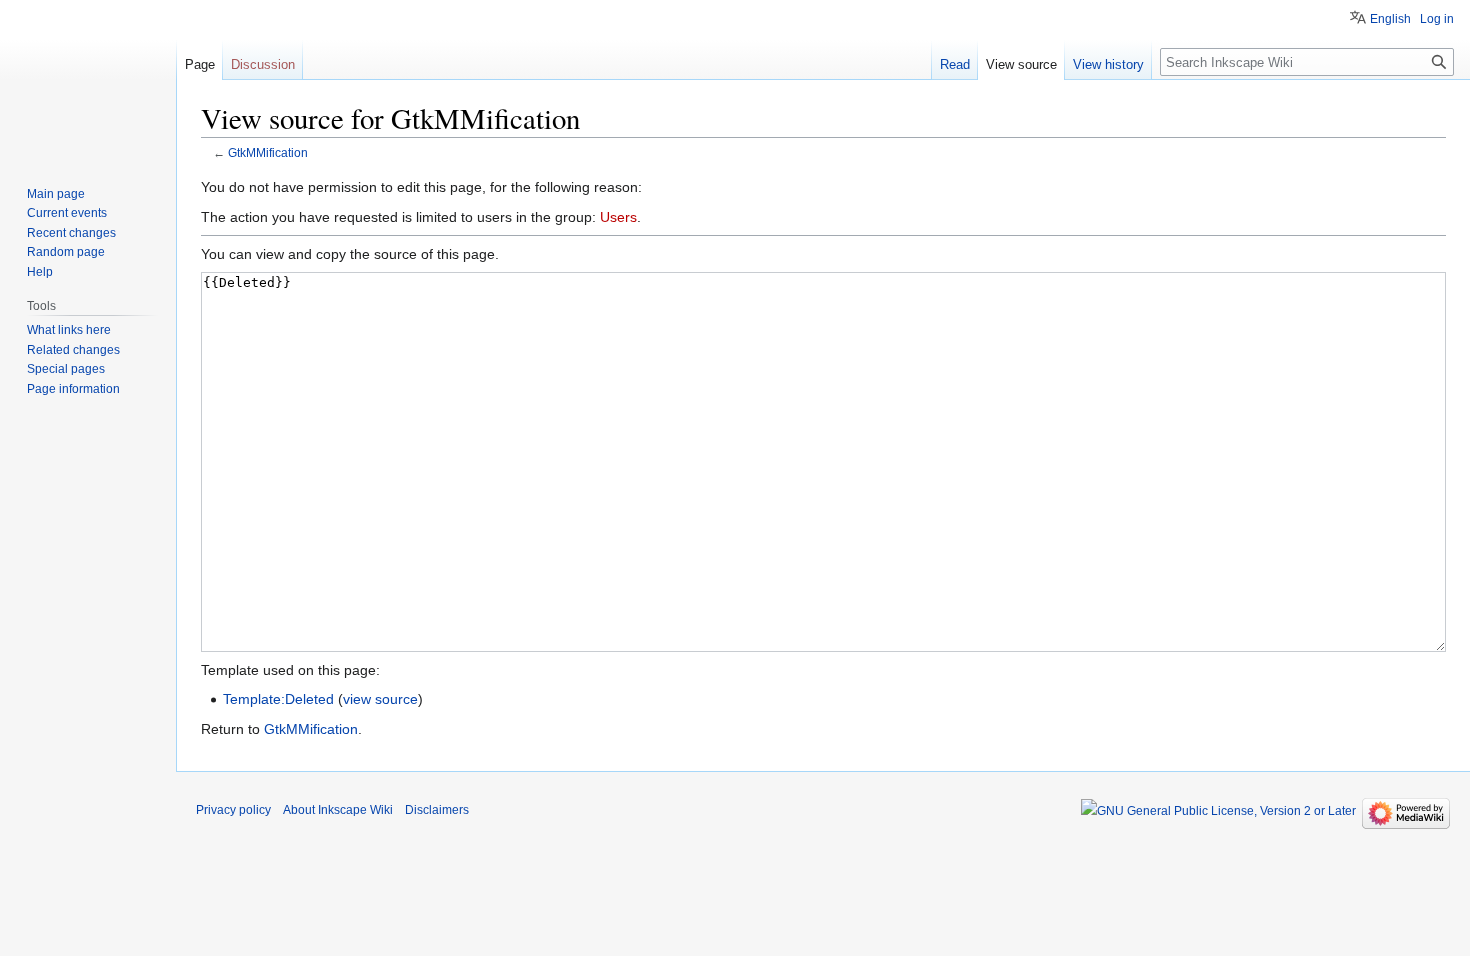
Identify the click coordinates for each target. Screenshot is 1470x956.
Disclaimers (437, 810)
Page (200, 64)
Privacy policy (233, 810)
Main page (56, 194)
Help (40, 272)
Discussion (263, 64)
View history (1108, 64)
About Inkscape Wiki (338, 810)
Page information (73, 389)
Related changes (73, 350)
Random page (66, 252)
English (1390, 19)
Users (618, 217)
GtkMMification (268, 152)
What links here (69, 330)
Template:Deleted (278, 699)
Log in (1437, 19)
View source (1021, 64)
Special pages (66, 369)
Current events (67, 213)
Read (955, 64)
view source (380, 699)
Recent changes (71, 233)
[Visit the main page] (88, 80)
